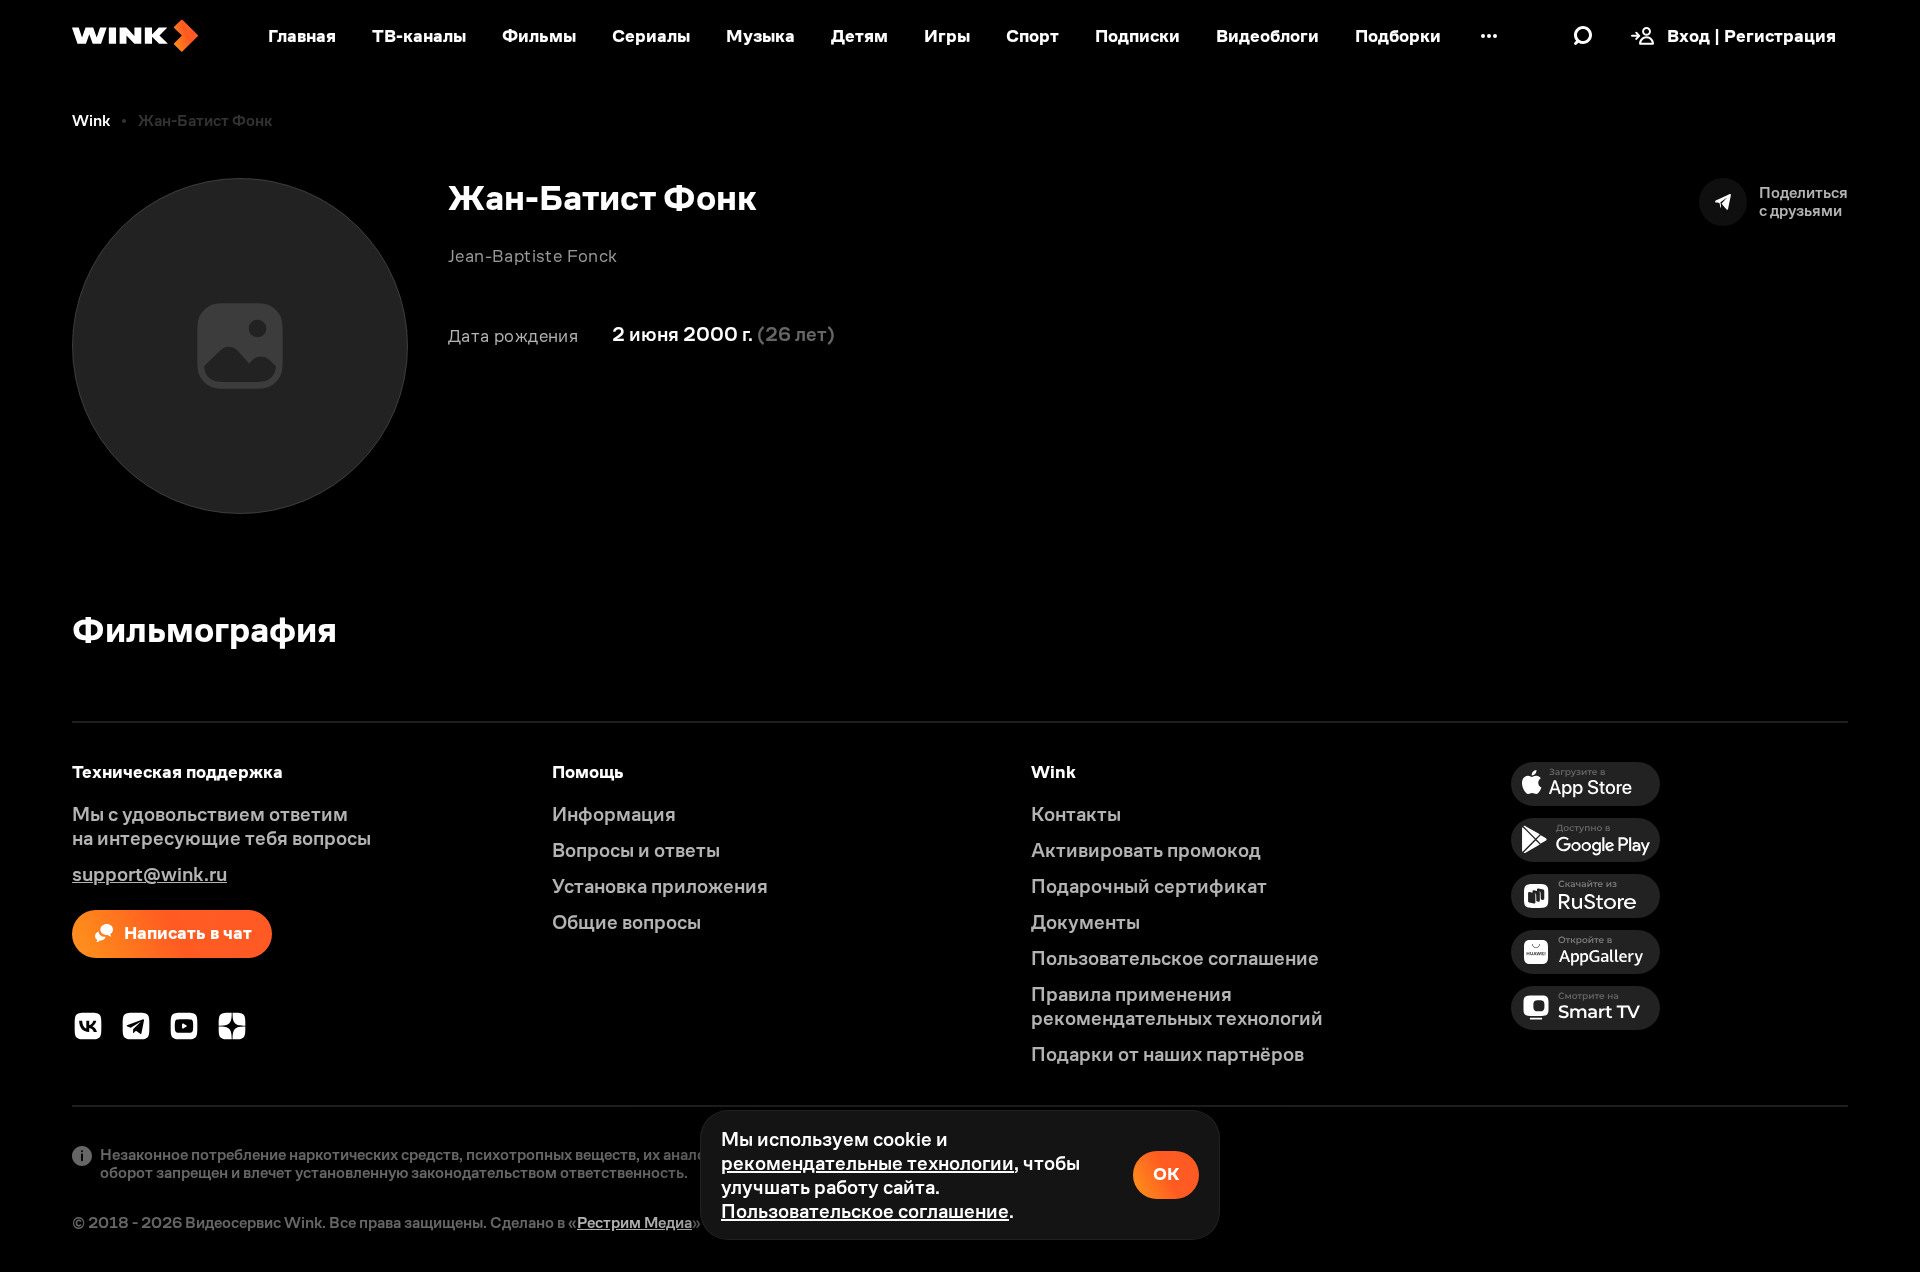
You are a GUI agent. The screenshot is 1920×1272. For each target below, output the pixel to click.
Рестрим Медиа (634, 1222)
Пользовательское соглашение (865, 1211)
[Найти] (1583, 36)
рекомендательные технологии (867, 1163)
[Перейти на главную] (135, 36)
